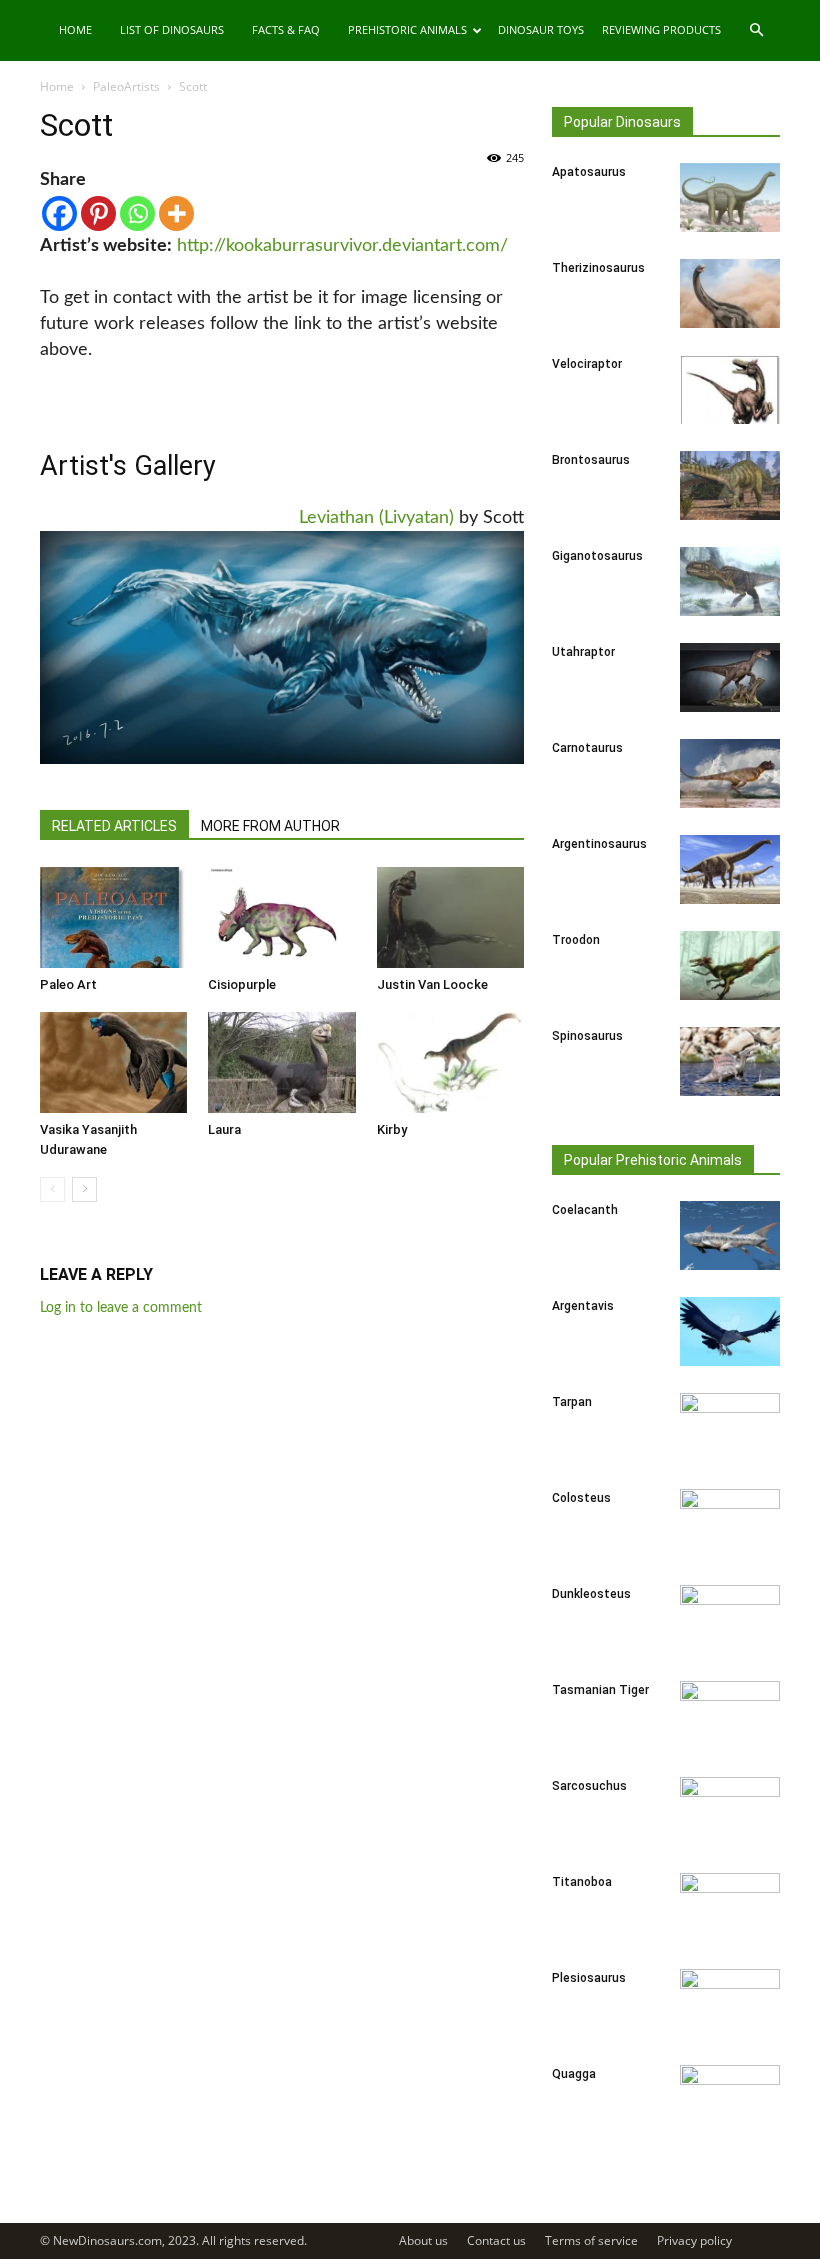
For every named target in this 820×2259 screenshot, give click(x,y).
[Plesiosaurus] (730, 2004)
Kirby (392, 1129)
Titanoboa (582, 1882)
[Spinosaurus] (730, 1061)
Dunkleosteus (591, 1594)
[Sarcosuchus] (730, 1812)
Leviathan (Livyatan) (376, 518)
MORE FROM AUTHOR (270, 826)
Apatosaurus (589, 172)
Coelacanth (585, 1210)
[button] (756, 30)
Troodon (576, 940)
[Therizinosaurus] (730, 293)
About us (423, 2240)
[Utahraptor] (730, 677)
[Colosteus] (730, 1524)
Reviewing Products (661, 29)
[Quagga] (730, 2100)
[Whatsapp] (137, 213)
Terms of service (591, 2240)
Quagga (574, 2074)
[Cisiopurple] (281, 917)
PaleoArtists (126, 86)
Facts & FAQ (286, 29)
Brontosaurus (591, 460)
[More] (176, 213)
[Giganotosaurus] (730, 581)
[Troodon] (730, 965)
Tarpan (572, 1402)
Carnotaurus (587, 748)
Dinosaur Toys (541, 29)
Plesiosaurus (589, 1978)
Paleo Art (68, 984)
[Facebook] (59, 213)
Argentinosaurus (599, 844)
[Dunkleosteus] (730, 1620)
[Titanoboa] (730, 1908)
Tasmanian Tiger (600, 1690)
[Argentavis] (730, 1331)
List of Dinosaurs (172, 29)
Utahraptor (583, 652)
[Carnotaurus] (730, 773)
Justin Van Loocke (432, 984)
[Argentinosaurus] (730, 869)
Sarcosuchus (589, 1786)
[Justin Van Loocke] (450, 917)
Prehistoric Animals (407, 29)
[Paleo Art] (113, 917)
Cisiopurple (242, 984)
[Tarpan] (730, 1428)
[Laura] (281, 1062)
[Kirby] (450, 1062)
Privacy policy (694, 2240)
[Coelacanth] (730, 1235)
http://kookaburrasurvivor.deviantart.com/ (342, 246)
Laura (224, 1129)
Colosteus (581, 1498)
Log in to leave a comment (121, 1308)
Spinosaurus (587, 1036)
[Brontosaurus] (730, 485)
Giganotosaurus (597, 556)
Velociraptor (587, 364)
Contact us (496, 2240)
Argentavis (583, 1306)
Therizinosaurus (598, 268)
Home (75, 29)
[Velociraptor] (730, 389)
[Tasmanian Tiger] (730, 1716)
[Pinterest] (98, 213)
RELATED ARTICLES (114, 826)
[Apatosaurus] (730, 197)
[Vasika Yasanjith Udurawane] (113, 1062)
